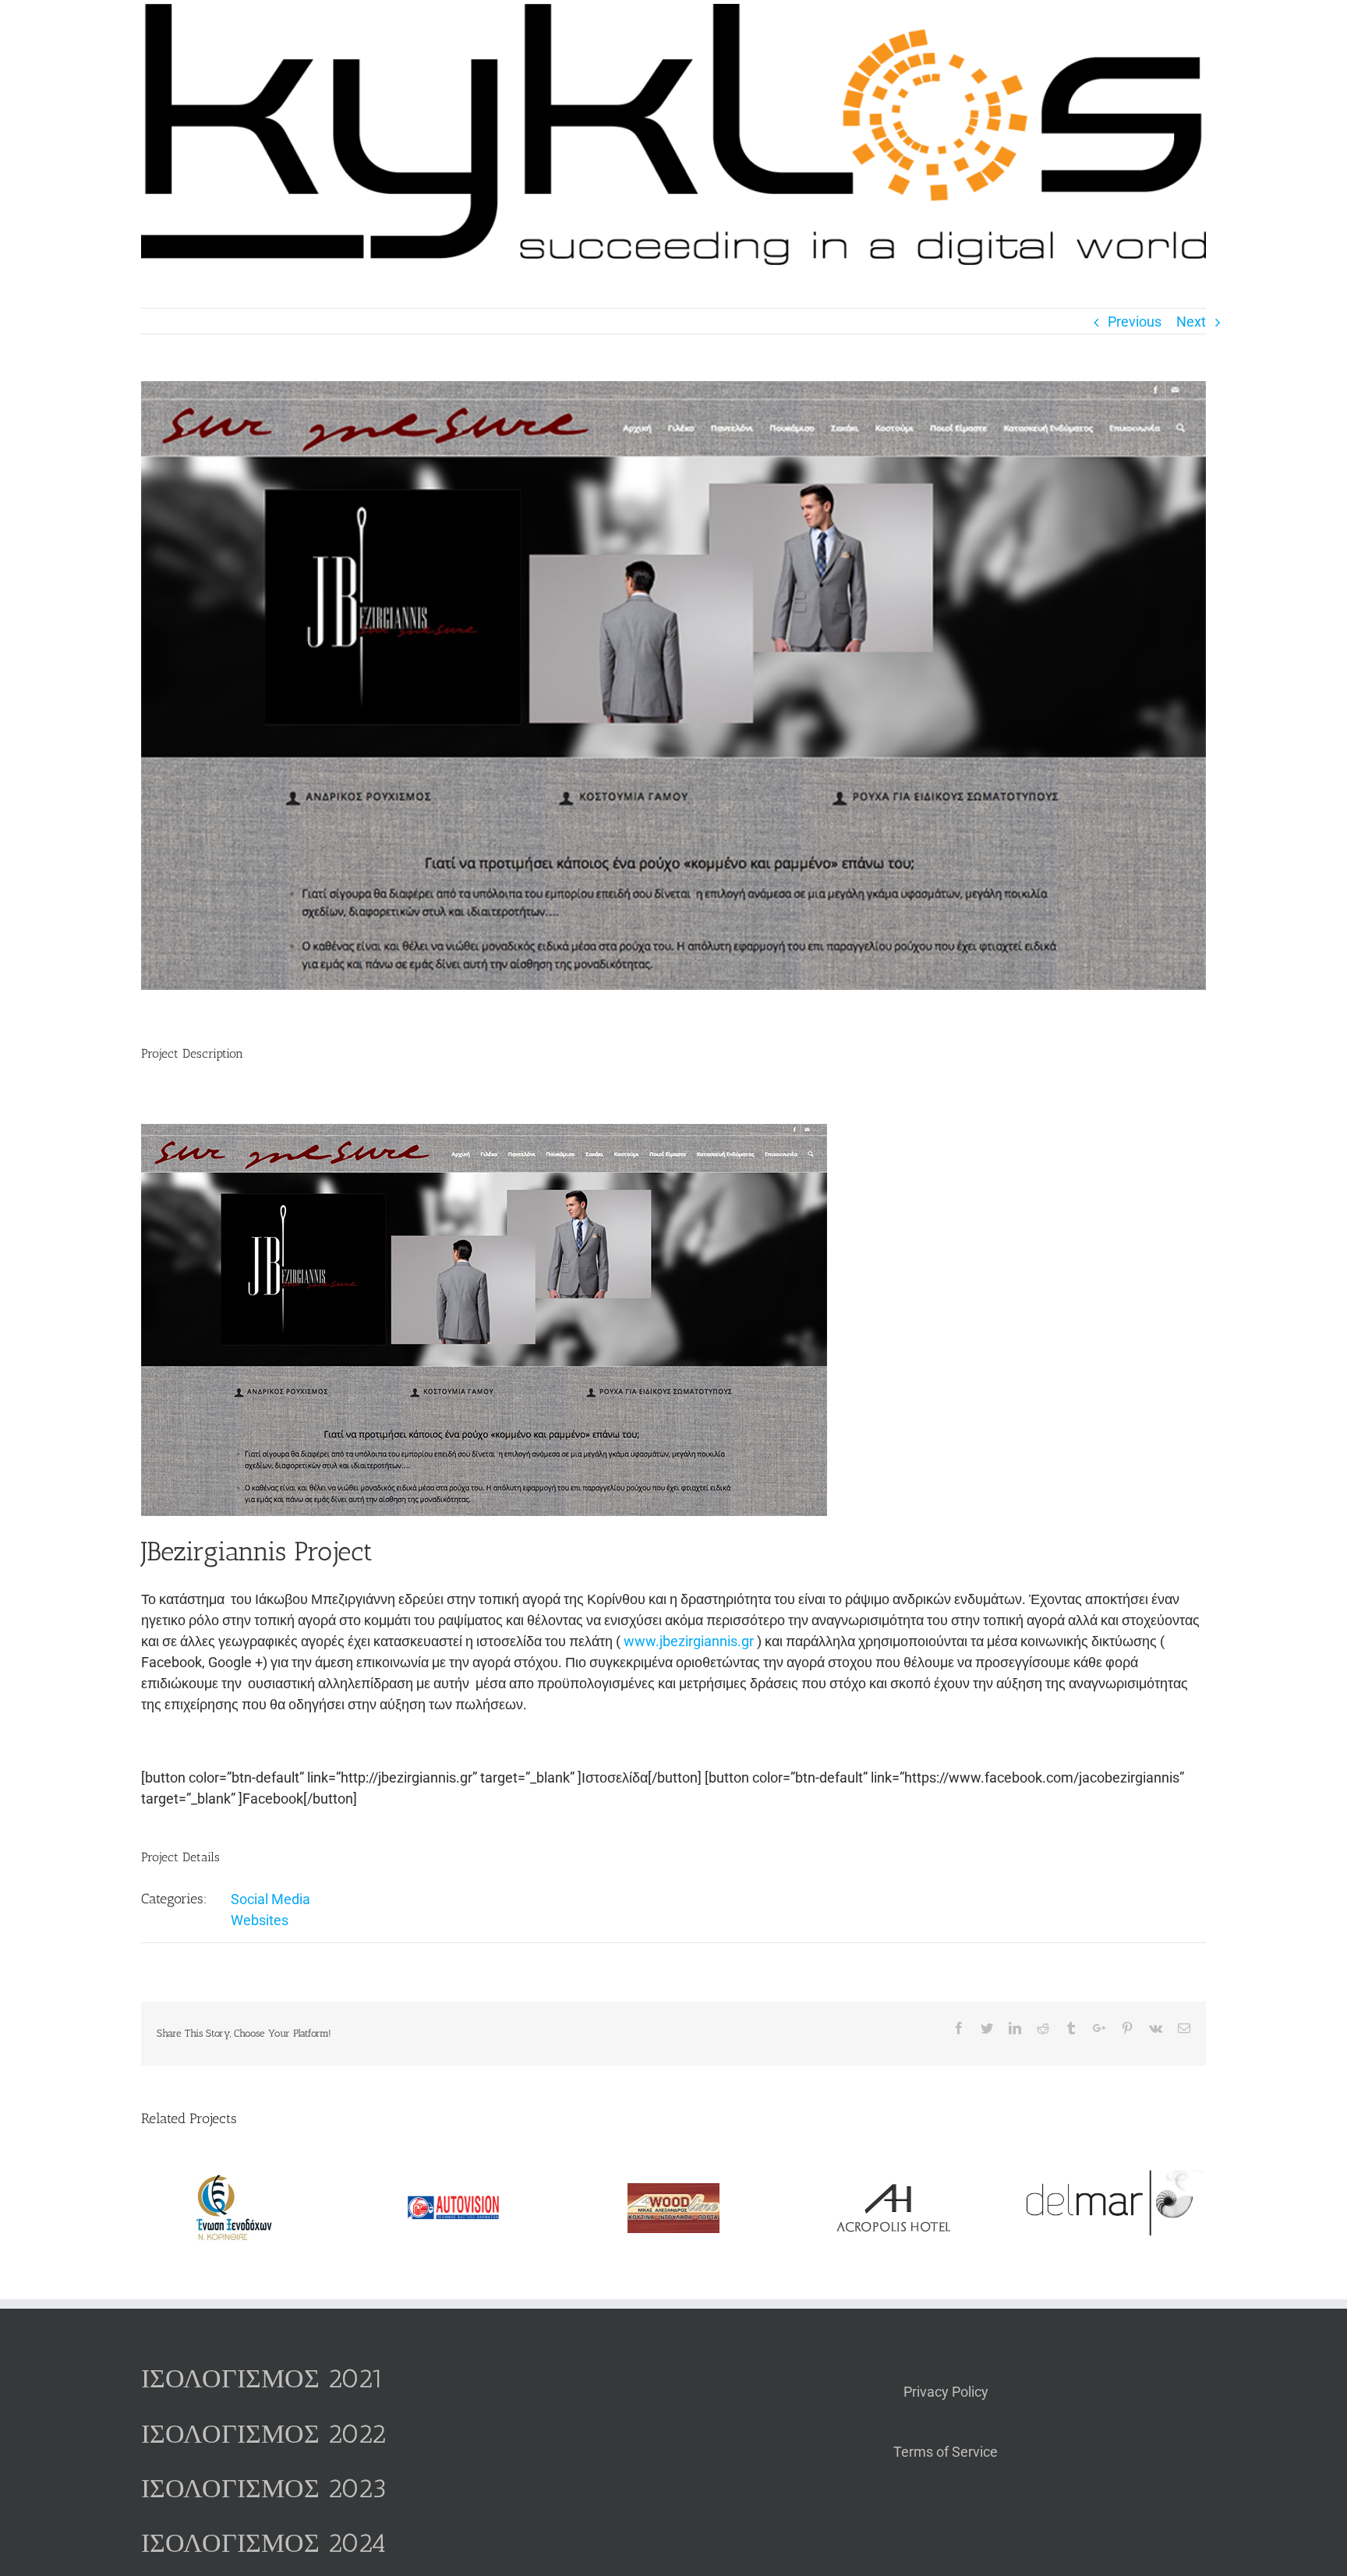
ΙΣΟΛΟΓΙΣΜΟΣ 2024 (263, 2543)
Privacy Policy (946, 2392)
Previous (1135, 322)
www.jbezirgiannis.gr (689, 1641)
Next (1191, 322)
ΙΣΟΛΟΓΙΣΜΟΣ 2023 (264, 2488)
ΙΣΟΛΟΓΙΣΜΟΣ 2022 (263, 2434)
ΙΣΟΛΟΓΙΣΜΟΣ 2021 (263, 2378)
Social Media (270, 1899)
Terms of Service (946, 2452)
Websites (260, 1920)
